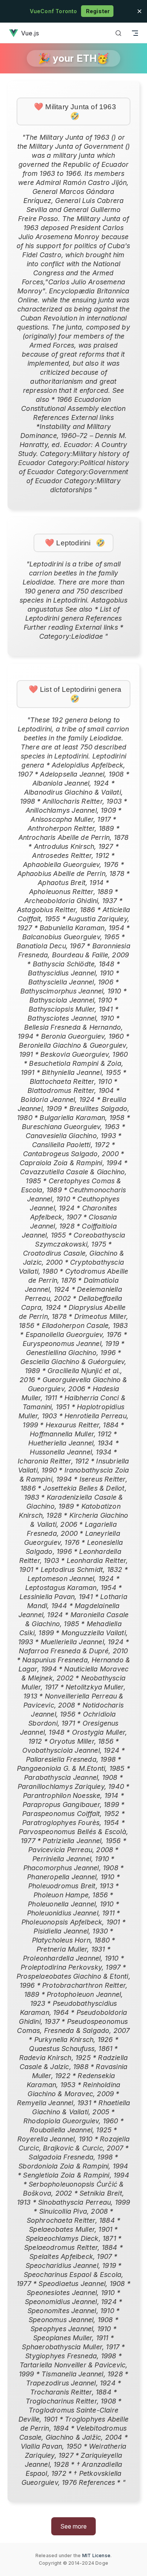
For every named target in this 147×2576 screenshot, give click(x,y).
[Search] (118, 33)
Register (97, 11)
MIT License (96, 2555)
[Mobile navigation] (135, 33)
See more (73, 2526)
